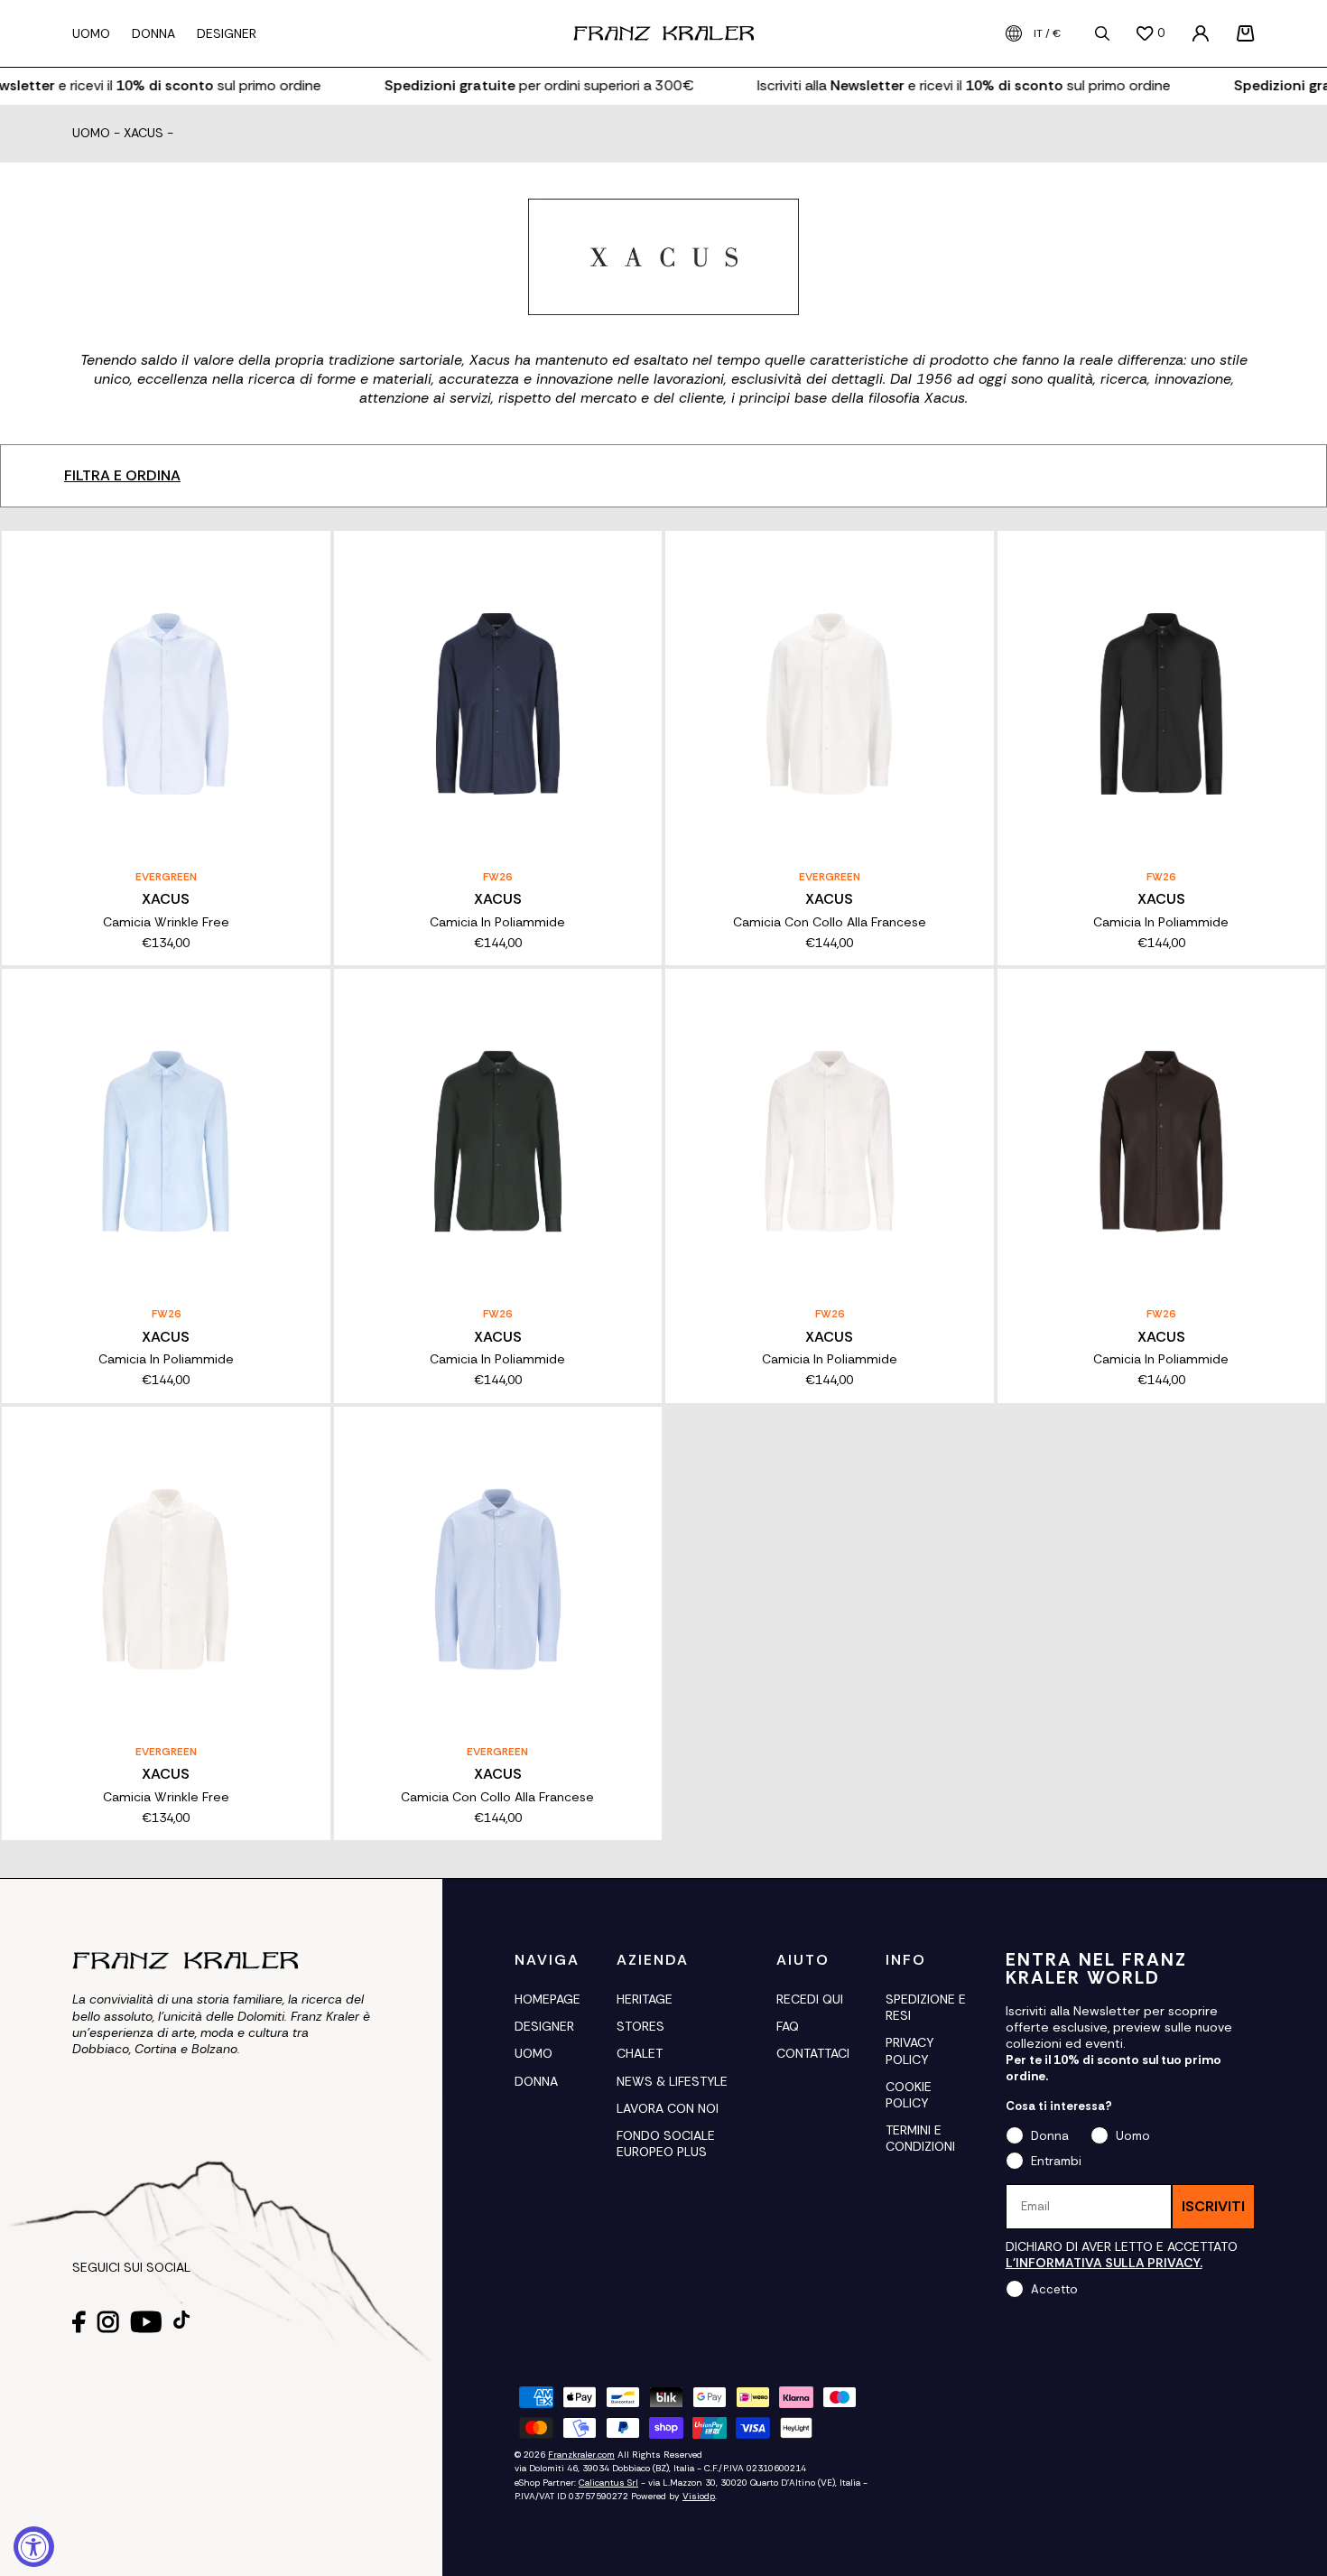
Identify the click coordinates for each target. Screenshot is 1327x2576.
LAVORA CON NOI (668, 2108)
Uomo (91, 134)
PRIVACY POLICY (909, 2051)
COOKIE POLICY (909, 2095)
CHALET (640, 2053)
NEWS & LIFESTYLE (672, 2081)
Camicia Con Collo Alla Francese (830, 922)
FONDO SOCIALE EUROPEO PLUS (666, 2144)
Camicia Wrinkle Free (166, 922)
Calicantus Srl (608, 2483)
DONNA (536, 2081)
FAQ (788, 2026)
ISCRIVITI (1213, 2206)
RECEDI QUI (810, 1999)
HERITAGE (645, 1999)
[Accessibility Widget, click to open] (34, 2547)
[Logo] (663, 33)
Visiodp (699, 2496)
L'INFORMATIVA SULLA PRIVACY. (1104, 2263)
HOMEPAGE (548, 1999)
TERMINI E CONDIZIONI (920, 2138)
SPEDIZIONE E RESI (926, 2007)
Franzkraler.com (581, 2455)
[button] (1246, 33)
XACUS (144, 134)
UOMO (534, 2053)
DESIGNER (544, 2026)
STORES (640, 2026)
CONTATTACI (813, 2053)
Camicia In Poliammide (497, 922)
